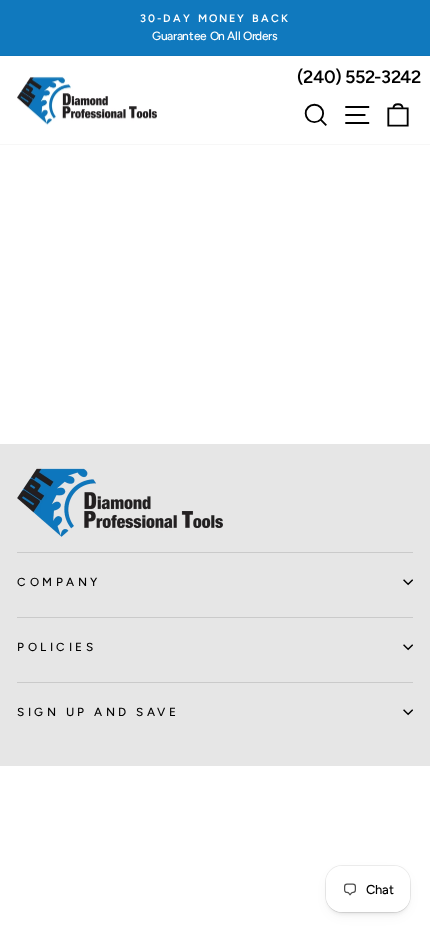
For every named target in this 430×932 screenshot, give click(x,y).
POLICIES (56, 647)
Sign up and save (98, 712)
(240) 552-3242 (359, 77)
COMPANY (59, 582)
